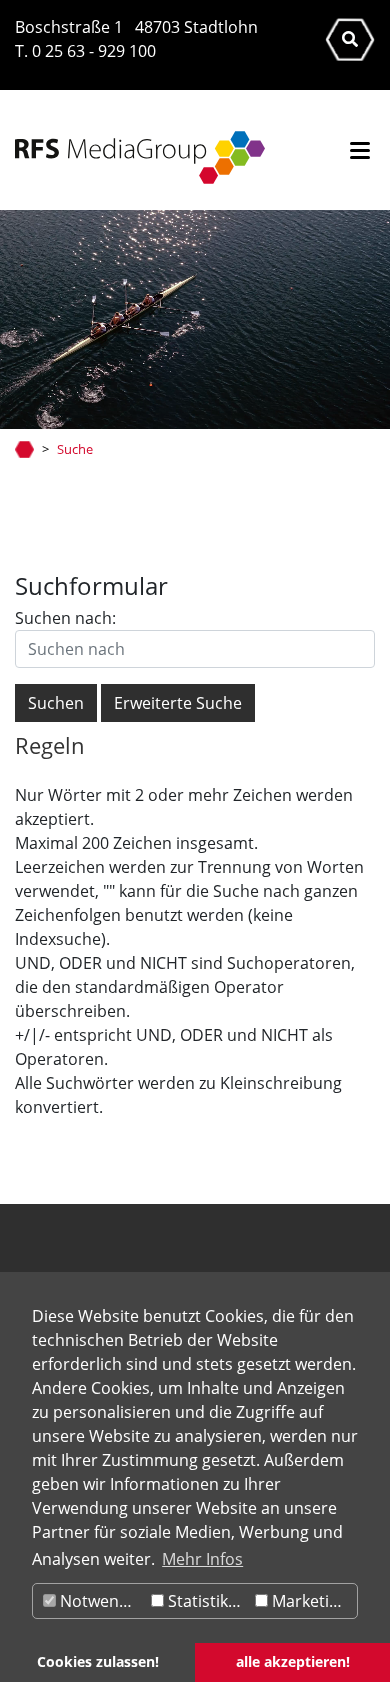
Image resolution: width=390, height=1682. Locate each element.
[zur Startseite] (132, 157)
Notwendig (99, 1601)
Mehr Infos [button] (202, 1559)
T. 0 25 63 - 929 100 (85, 51)
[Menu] (360, 153)
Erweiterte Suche (178, 703)
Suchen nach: (65, 618)
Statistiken (205, 1601)
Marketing (308, 1601)
